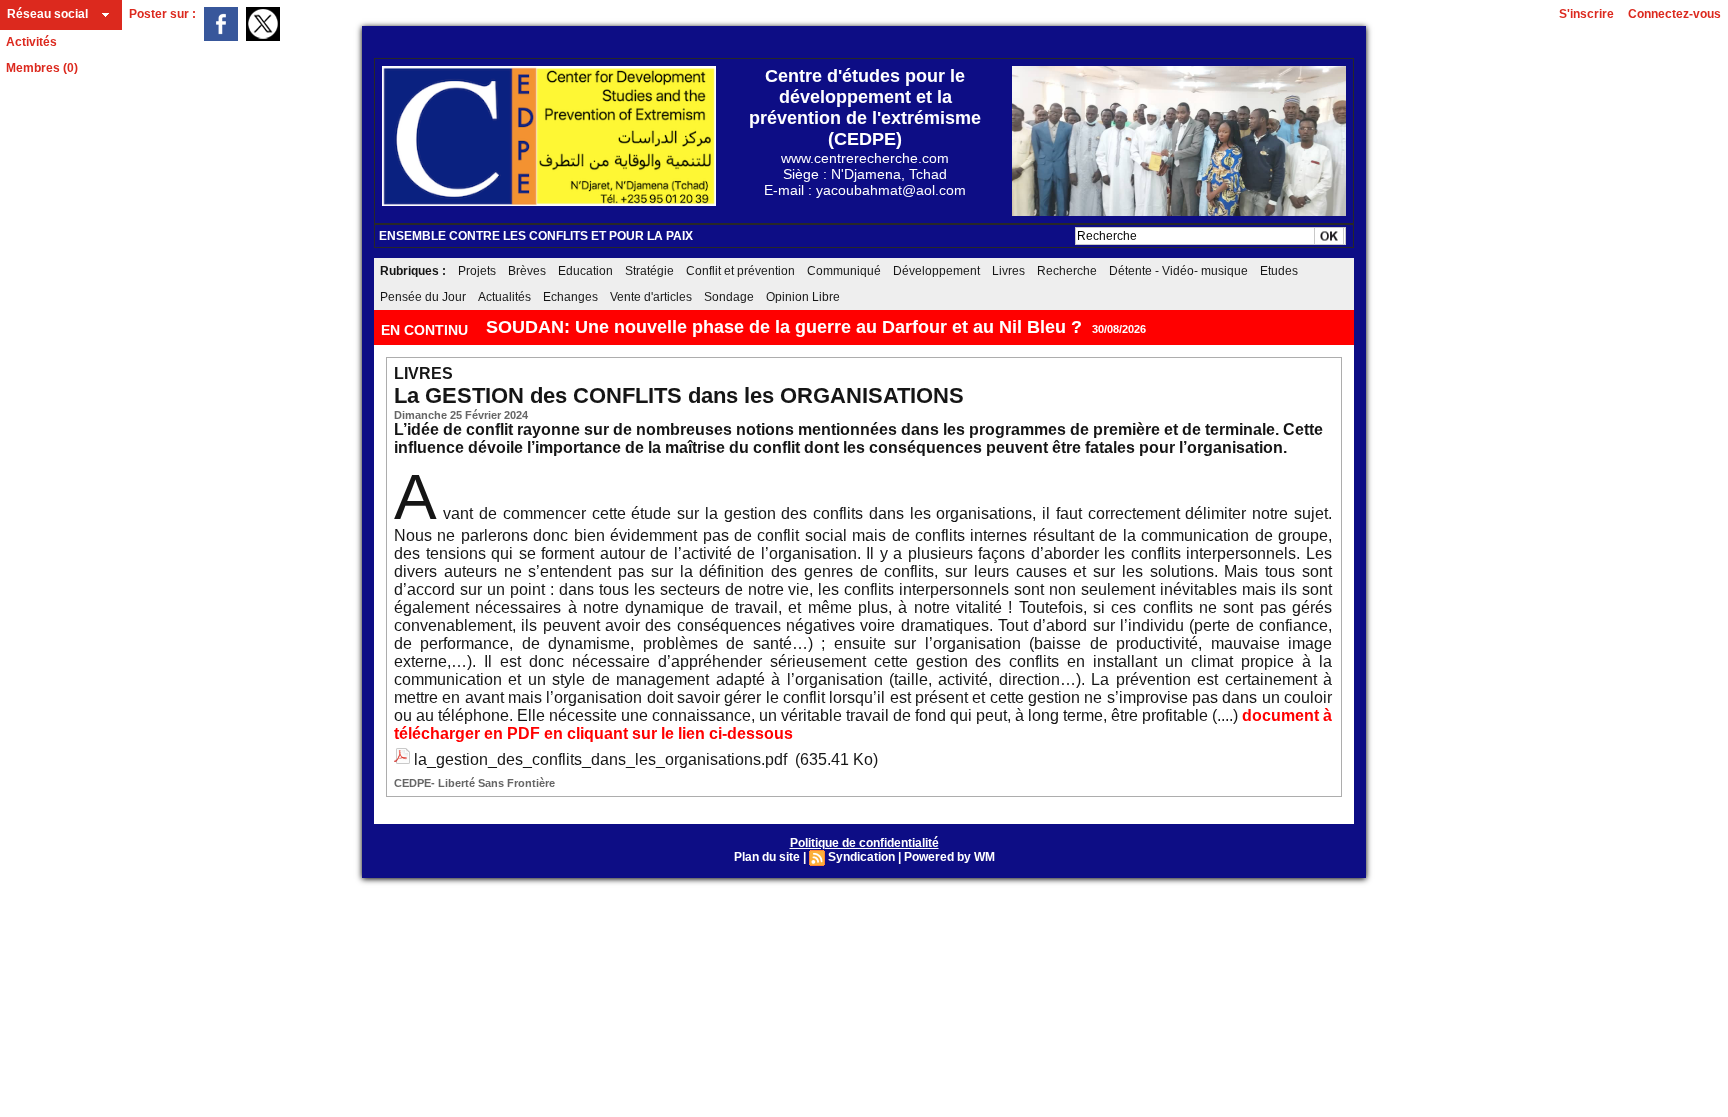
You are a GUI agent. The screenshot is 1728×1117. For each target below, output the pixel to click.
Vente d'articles (651, 297)
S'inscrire (1586, 14)
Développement (936, 271)
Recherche (1067, 271)
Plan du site (767, 857)
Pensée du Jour (423, 297)
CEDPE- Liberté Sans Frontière (474, 783)
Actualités (504, 297)
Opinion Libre (803, 297)
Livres (1008, 271)
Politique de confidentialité (864, 843)
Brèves (527, 271)
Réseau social (47, 14)
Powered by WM (949, 857)
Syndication (861, 857)
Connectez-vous (1674, 14)
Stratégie (649, 271)
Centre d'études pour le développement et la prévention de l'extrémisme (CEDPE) (865, 107)
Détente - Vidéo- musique (1178, 271)
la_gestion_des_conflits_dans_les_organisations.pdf (600, 759)
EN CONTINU (426, 330)
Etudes (1279, 271)
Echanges (570, 297)
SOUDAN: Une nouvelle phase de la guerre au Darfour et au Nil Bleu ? (784, 327)
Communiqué (844, 271)
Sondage (729, 297)
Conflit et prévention (740, 271)
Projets (477, 271)
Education (585, 271)
